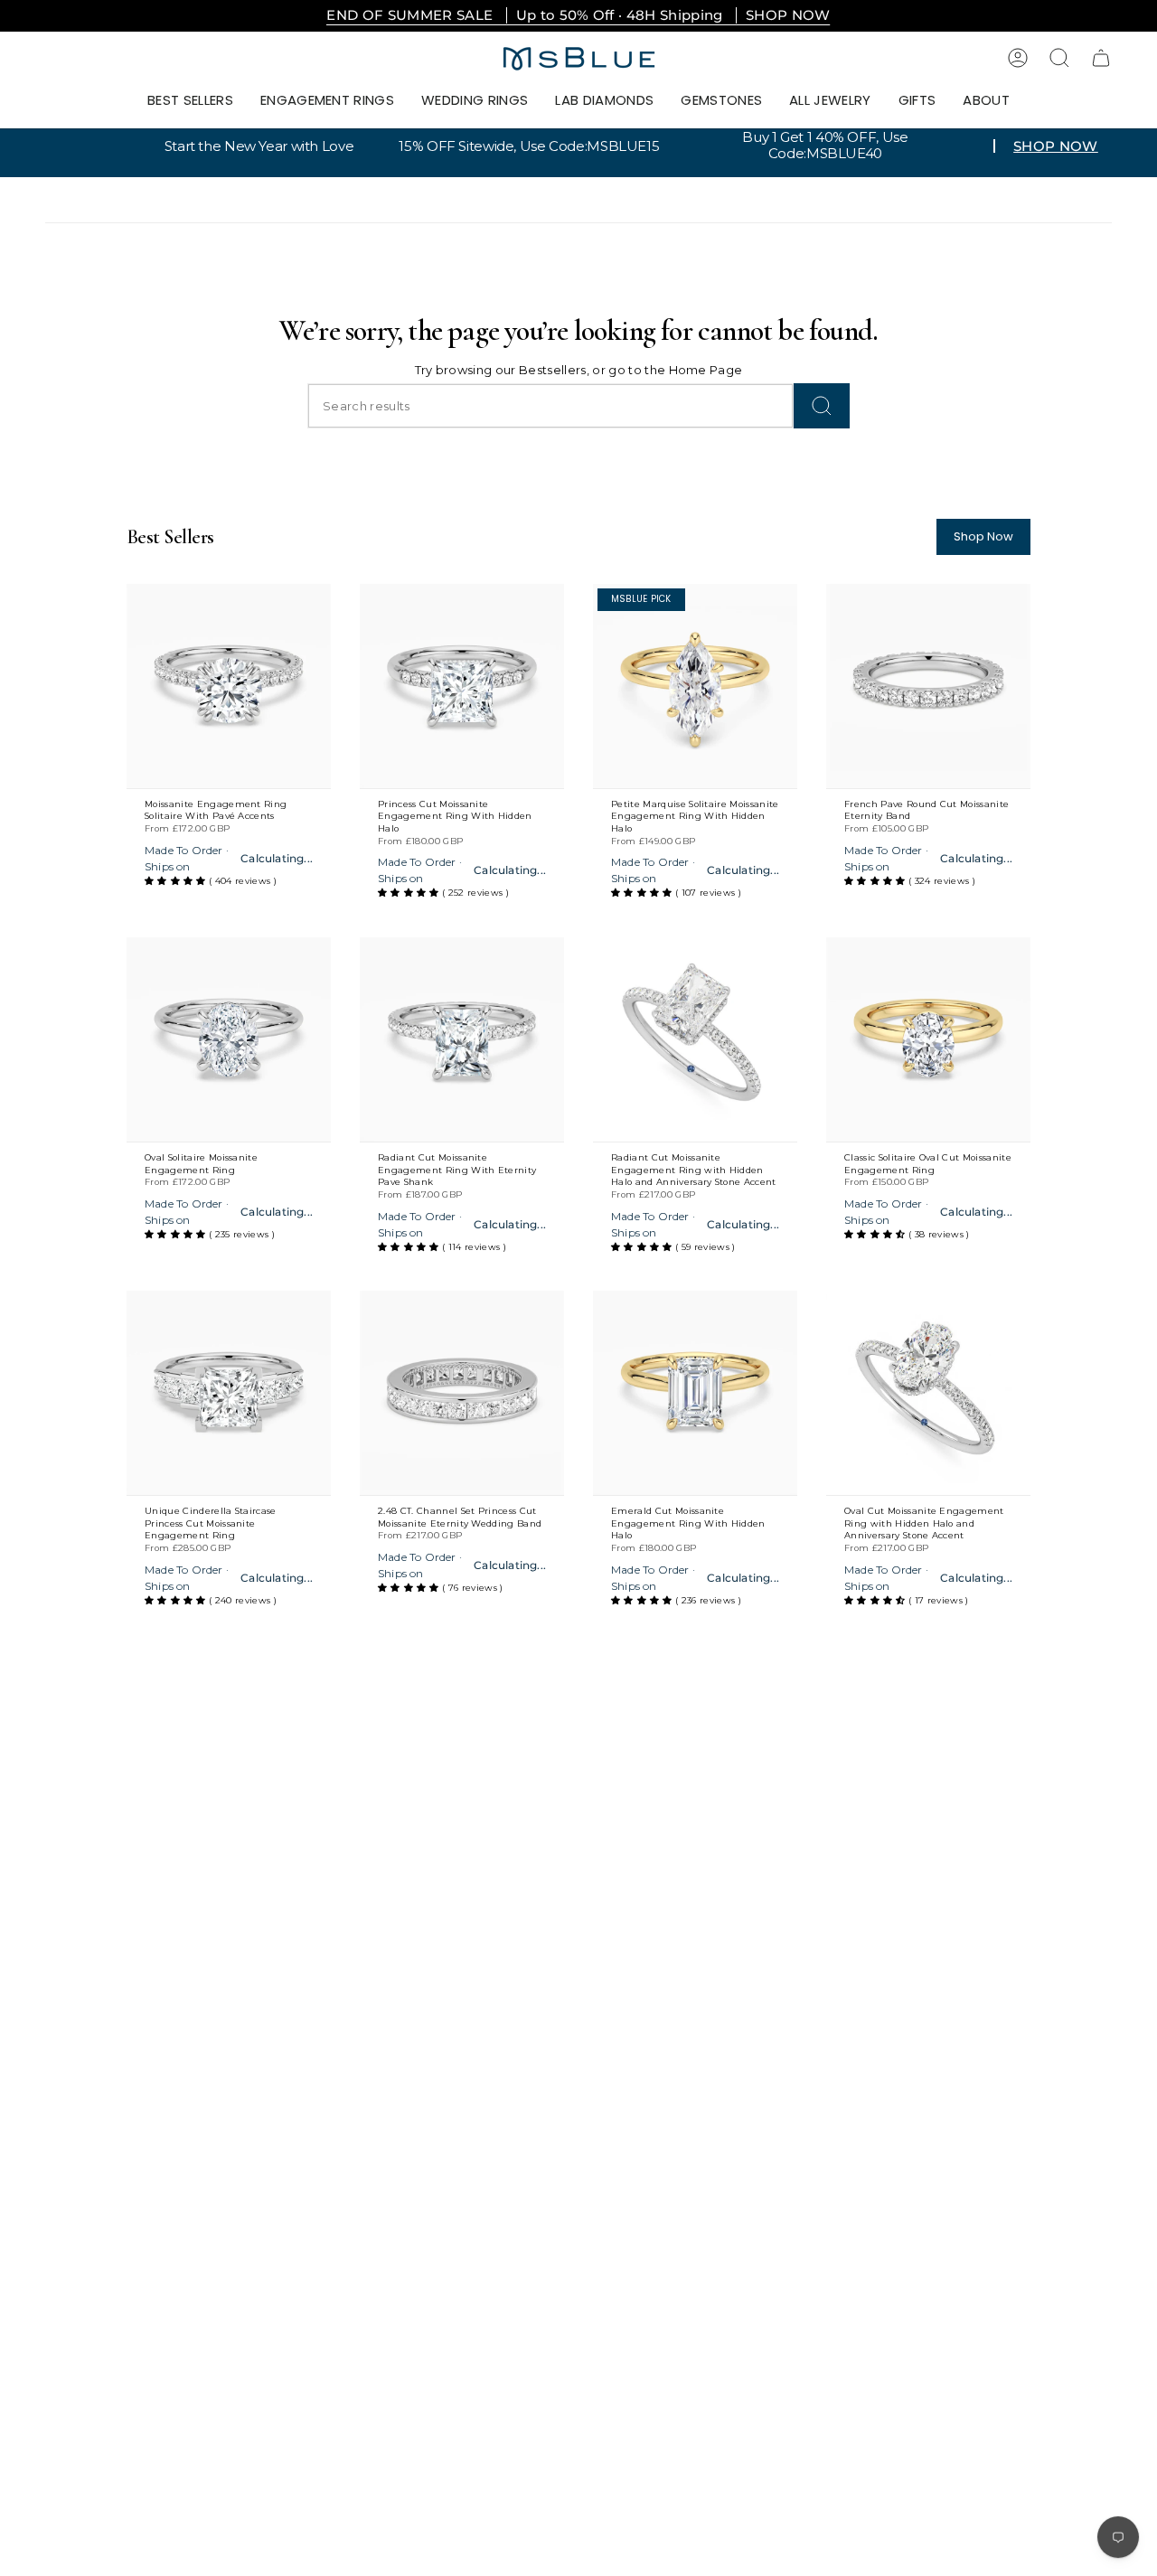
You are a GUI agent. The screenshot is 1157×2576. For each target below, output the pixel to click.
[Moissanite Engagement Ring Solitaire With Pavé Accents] (229, 686)
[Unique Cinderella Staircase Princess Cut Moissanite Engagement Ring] (229, 1393)
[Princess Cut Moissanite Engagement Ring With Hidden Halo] (462, 686)
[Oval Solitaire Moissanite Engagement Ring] (229, 1039)
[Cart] (1101, 58)
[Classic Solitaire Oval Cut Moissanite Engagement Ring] (928, 1039)
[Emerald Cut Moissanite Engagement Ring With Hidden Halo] (695, 1393)
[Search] (822, 406)
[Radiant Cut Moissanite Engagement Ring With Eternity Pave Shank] (462, 1039)
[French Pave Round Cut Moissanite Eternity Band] (928, 686)
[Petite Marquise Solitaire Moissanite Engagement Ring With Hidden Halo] (695, 686)
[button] (327, 101)
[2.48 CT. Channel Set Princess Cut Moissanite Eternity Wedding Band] (462, 1393)
